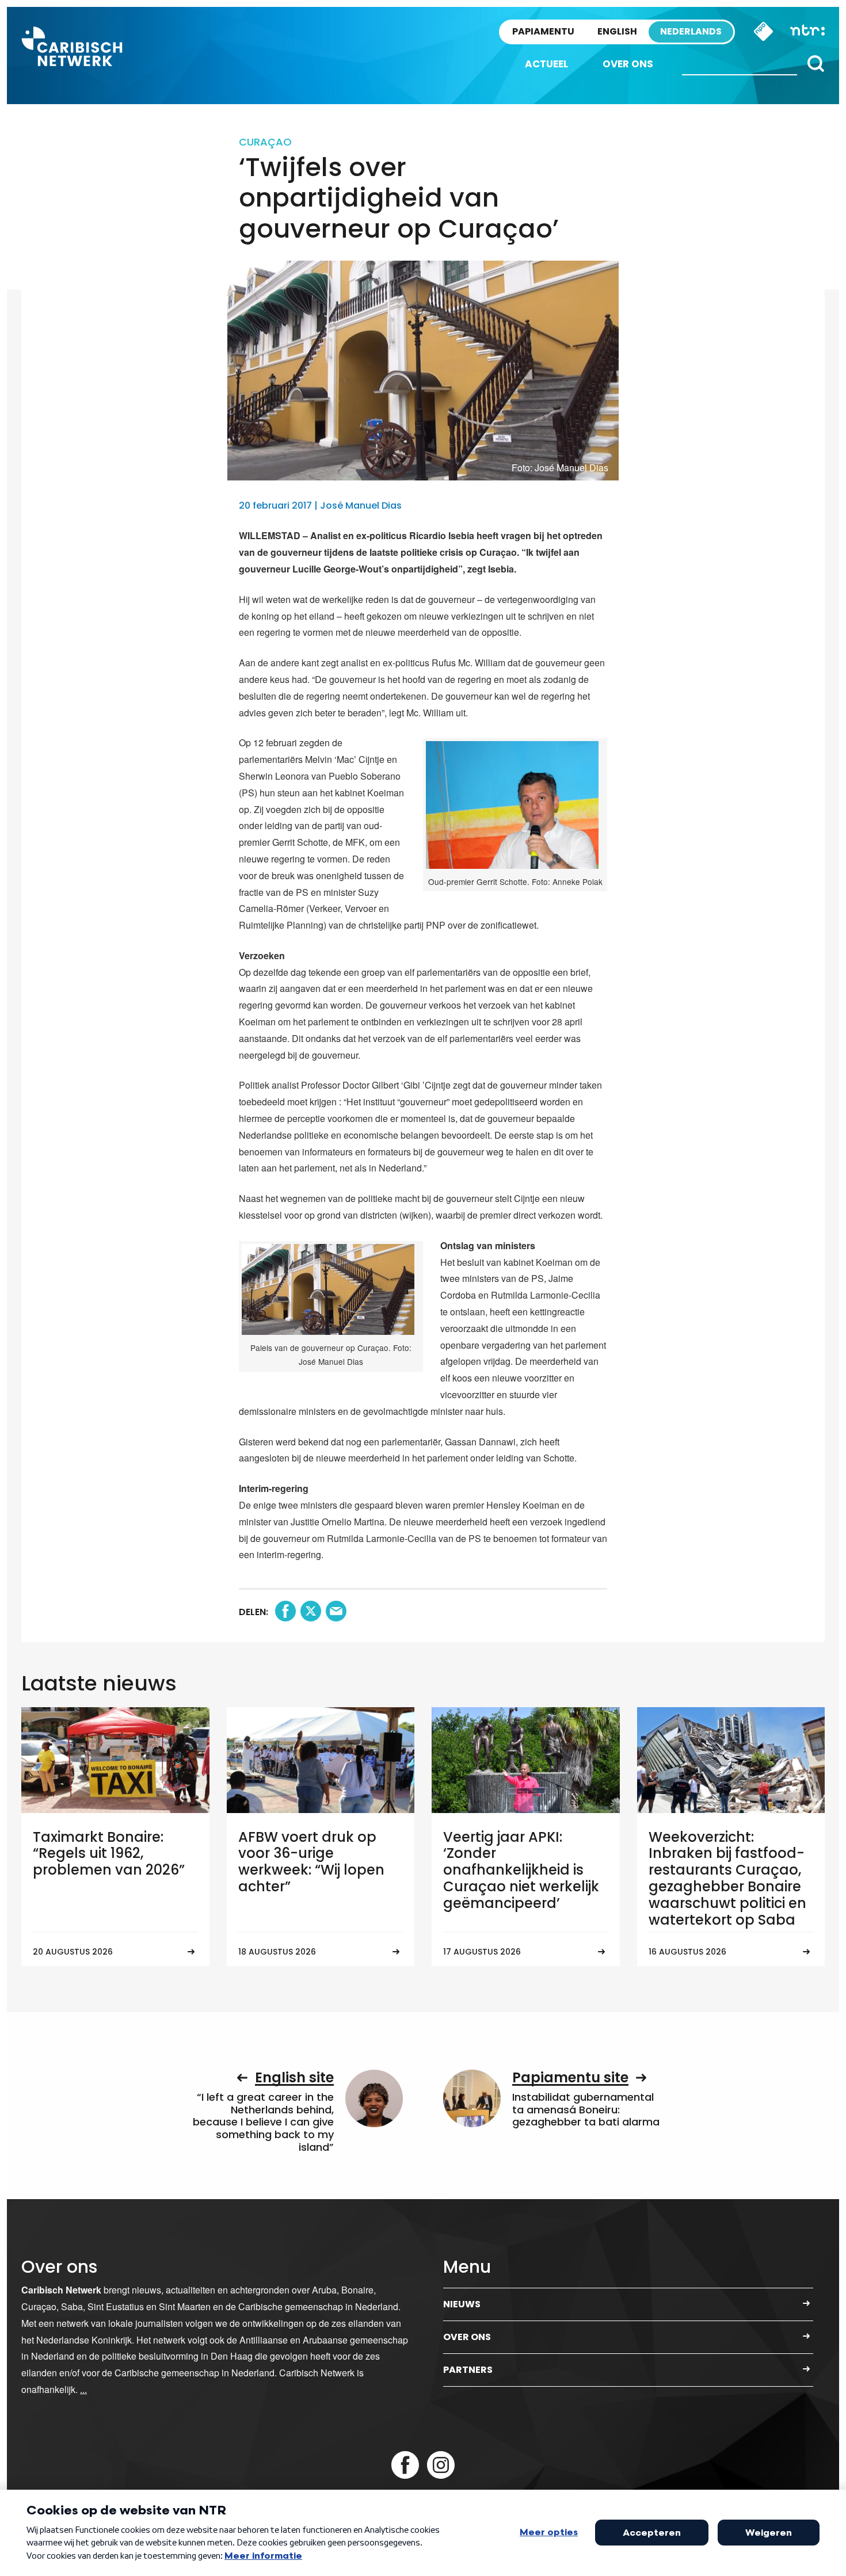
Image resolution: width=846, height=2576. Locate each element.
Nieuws (462, 2304)
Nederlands (691, 31)
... (83, 2389)
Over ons (628, 64)
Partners (468, 2370)
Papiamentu (543, 31)
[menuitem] (546, 64)
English (617, 31)
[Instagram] (441, 2465)
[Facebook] (405, 2465)
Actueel (546, 64)
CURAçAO (265, 142)
